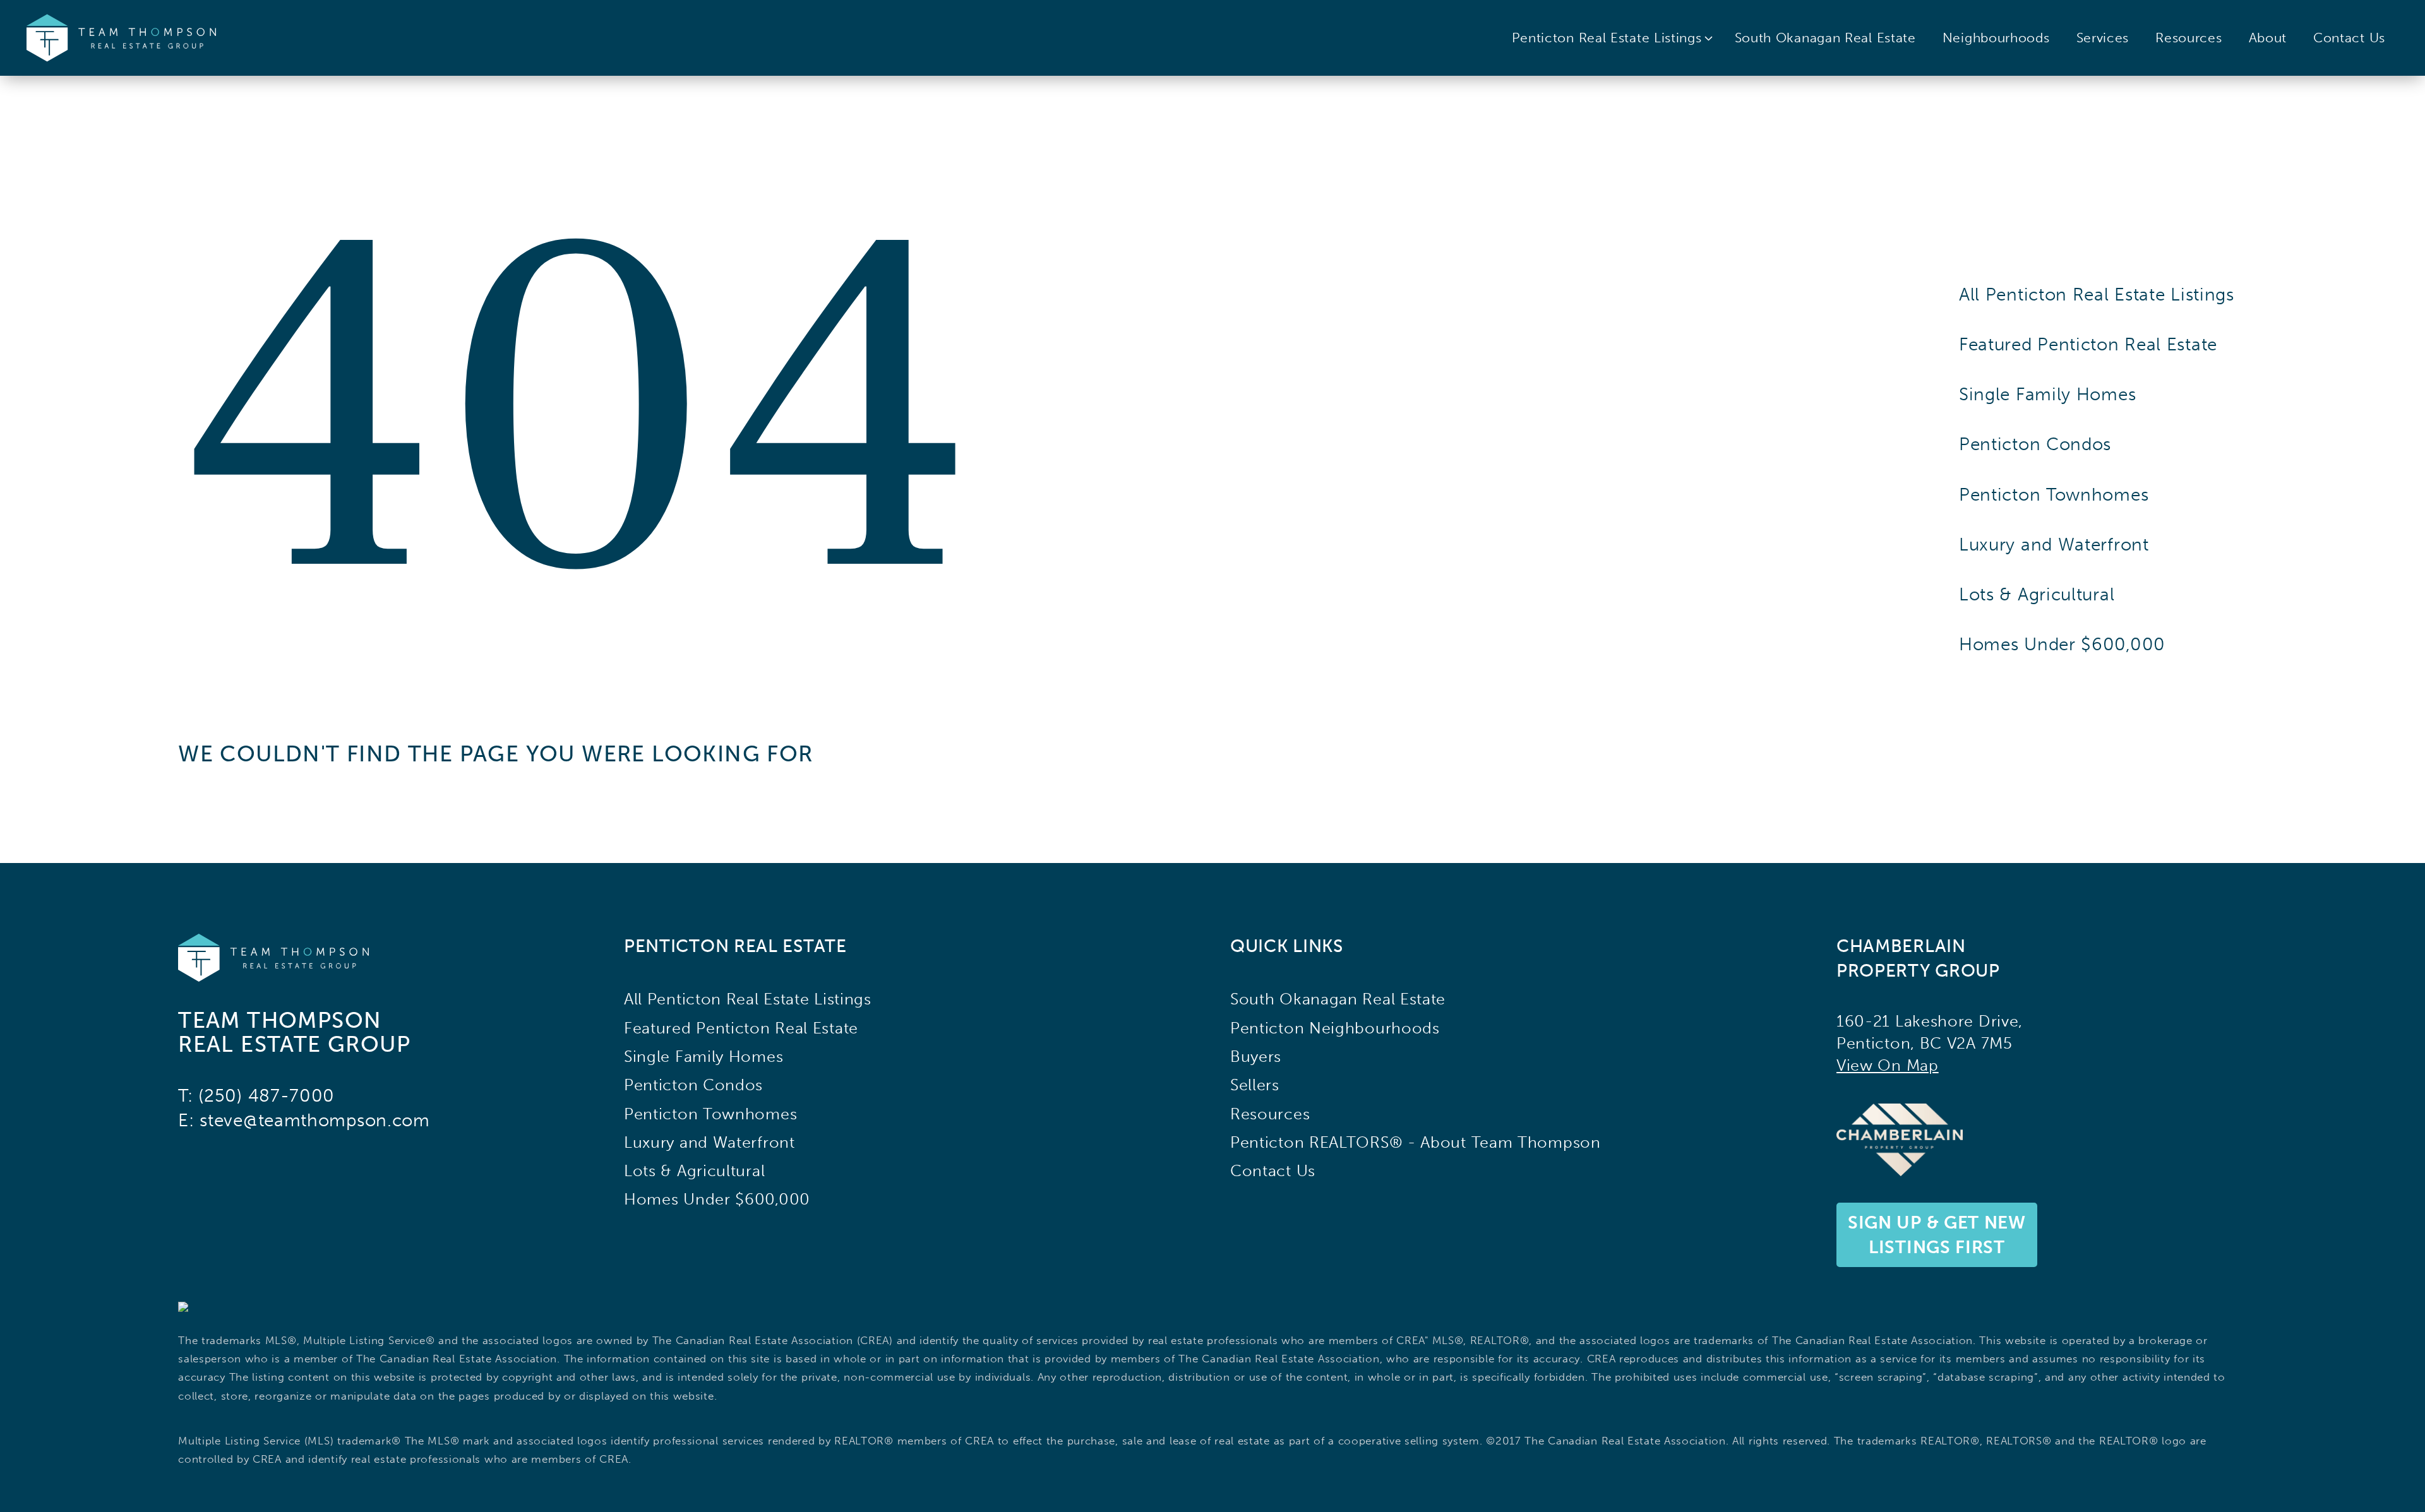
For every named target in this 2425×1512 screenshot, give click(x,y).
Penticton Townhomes (2054, 495)
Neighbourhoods (1996, 38)
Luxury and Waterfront (2054, 545)
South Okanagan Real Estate (1825, 38)
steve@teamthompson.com (314, 1120)
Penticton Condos (2035, 444)
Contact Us (2349, 38)
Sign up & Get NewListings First (1937, 1235)
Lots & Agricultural (2037, 594)
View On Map (1888, 1065)
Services (2103, 38)
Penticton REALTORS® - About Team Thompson (1416, 1142)
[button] (1614, 38)
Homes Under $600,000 (2062, 644)
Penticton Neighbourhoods (1335, 1028)
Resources (2188, 38)
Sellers (1255, 1085)
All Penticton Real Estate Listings (2097, 295)
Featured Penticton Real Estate (2088, 344)
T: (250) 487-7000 (256, 1096)
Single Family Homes (2047, 394)
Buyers (1256, 1057)
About (2268, 38)
